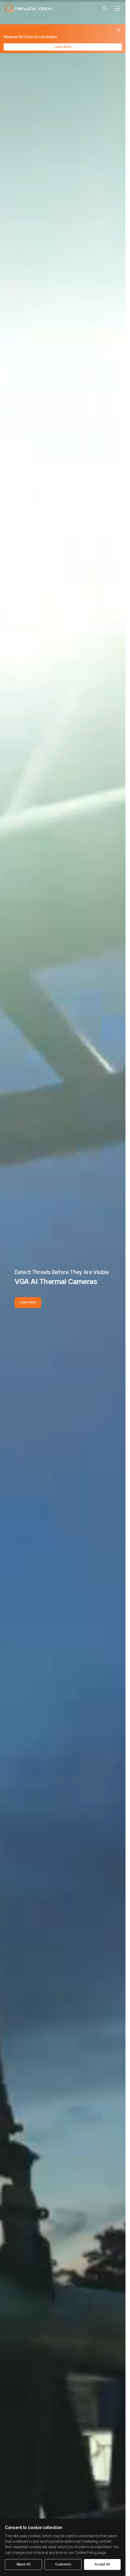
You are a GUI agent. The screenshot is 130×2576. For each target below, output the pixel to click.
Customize (63, 2564)
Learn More (63, 47)
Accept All (102, 2564)
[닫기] (119, 30)
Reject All (24, 2564)
